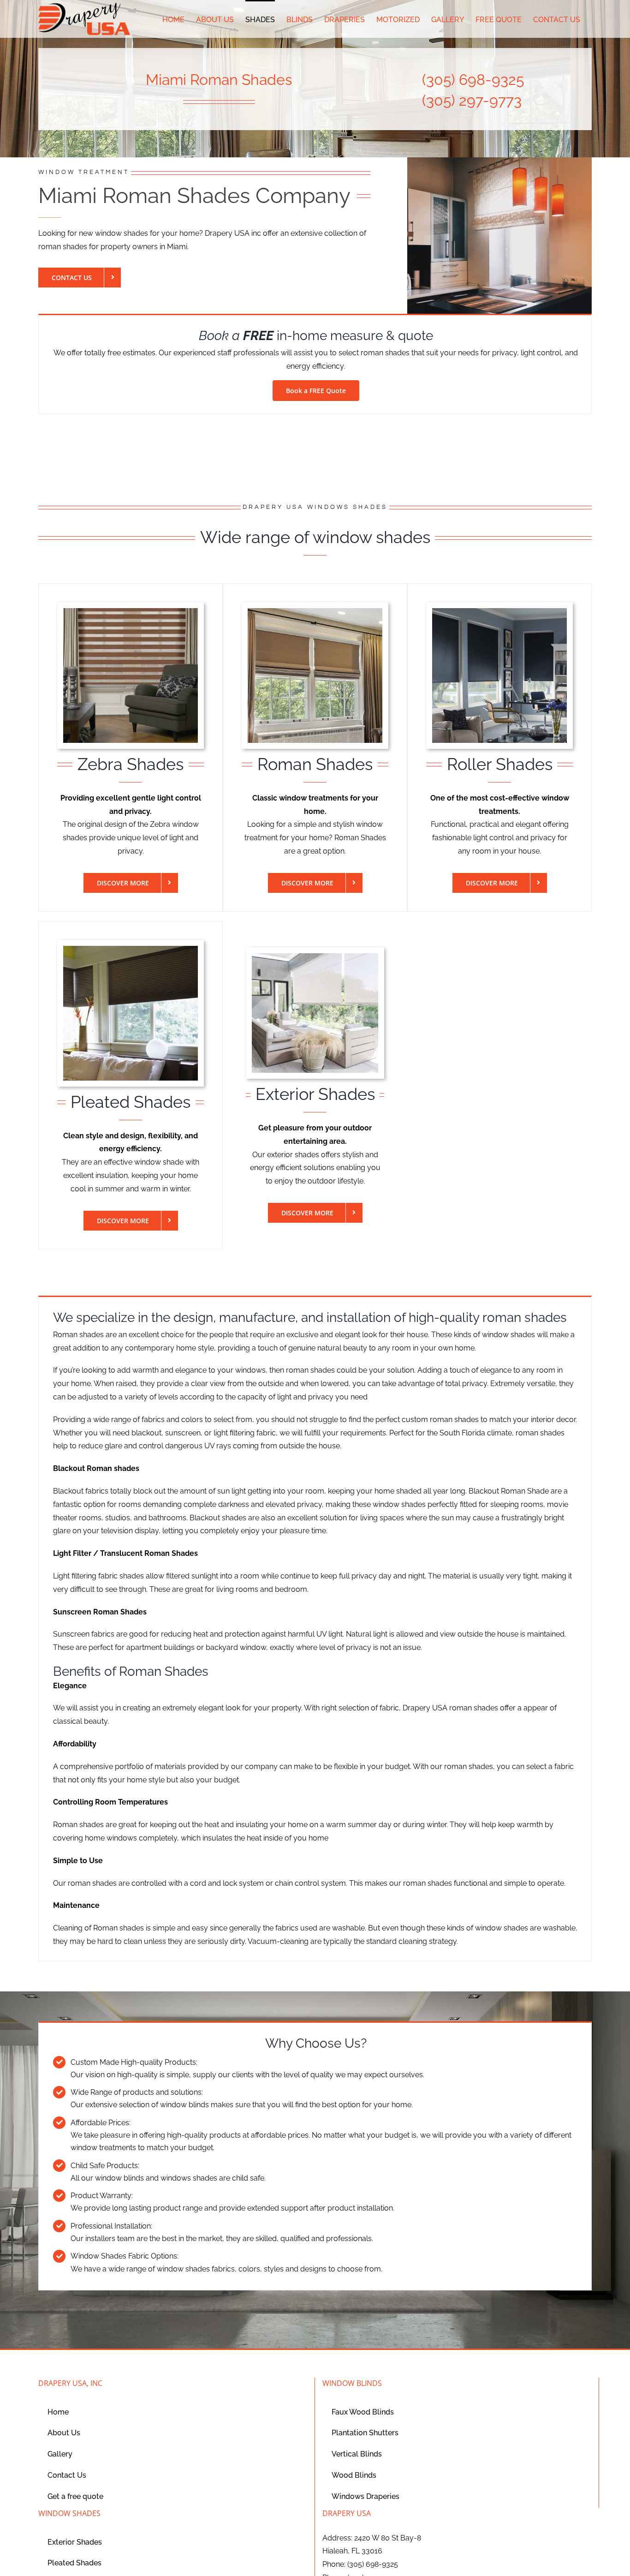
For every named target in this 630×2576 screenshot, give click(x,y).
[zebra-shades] (131, 612)
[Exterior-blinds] (315, 957)
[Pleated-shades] (131, 949)
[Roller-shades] (499, 612)
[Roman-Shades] (315, 612)
